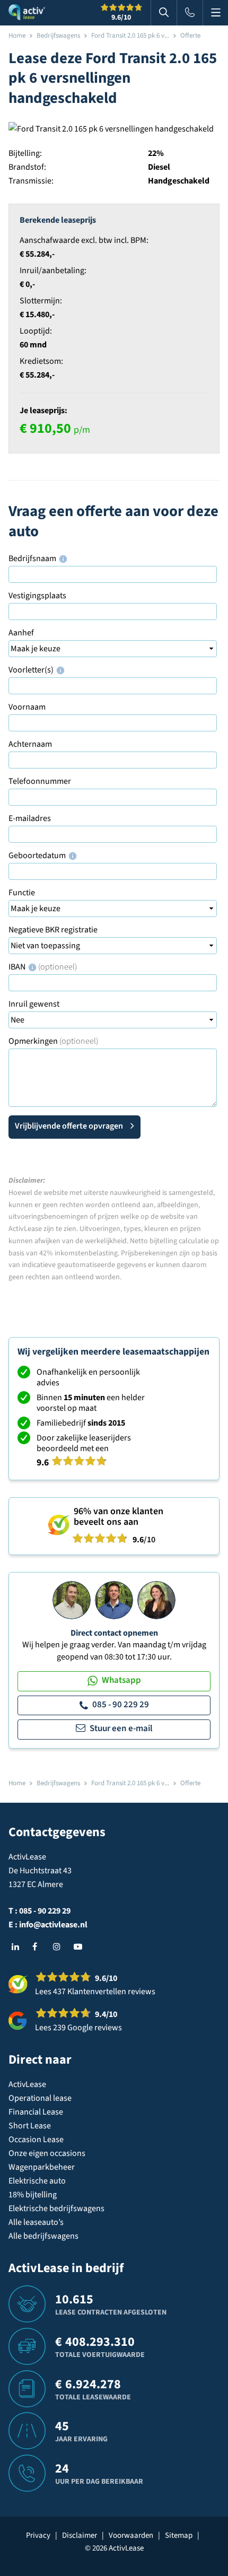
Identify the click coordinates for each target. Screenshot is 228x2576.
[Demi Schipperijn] (156, 1600)
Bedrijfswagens (58, 36)
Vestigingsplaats (37, 596)
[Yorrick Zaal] (114, 1600)
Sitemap (179, 2535)
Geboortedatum (38, 855)
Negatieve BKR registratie (53, 930)
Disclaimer (80, 2535)
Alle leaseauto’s (36, 2222)
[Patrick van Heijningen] (72, 1600)
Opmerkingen (53, 1041)
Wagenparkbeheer (42, 2167)
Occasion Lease (36, 2140)
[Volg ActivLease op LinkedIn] (18, 1947)
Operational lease (40, 2098)
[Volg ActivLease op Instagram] (59, 1947)
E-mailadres (30, 818)
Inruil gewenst (34, 1004)
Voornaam (27, 707)
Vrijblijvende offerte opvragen (69, 1126)
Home (17, 36)
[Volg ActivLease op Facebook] (39, 1947)
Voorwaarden (131, 2535)
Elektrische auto (37, 2181)
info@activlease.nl (53, 1925)
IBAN (43, 967)
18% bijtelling (33, 2195)
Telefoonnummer (40, 781)
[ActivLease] (27, 13)
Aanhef (21, 633)
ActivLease (27, 2084)
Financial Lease (36, 2112)
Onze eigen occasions (47, 2153)
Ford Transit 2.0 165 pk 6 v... (130, 36)
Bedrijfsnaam (33, 558)
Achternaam (30, 744)
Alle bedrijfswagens (43, 2236)
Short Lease (30, 2126)
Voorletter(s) (32, 670)
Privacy (38, 2535)
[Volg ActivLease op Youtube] (80, 1947)
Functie (22, 893)
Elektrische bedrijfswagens (56, 2208)
